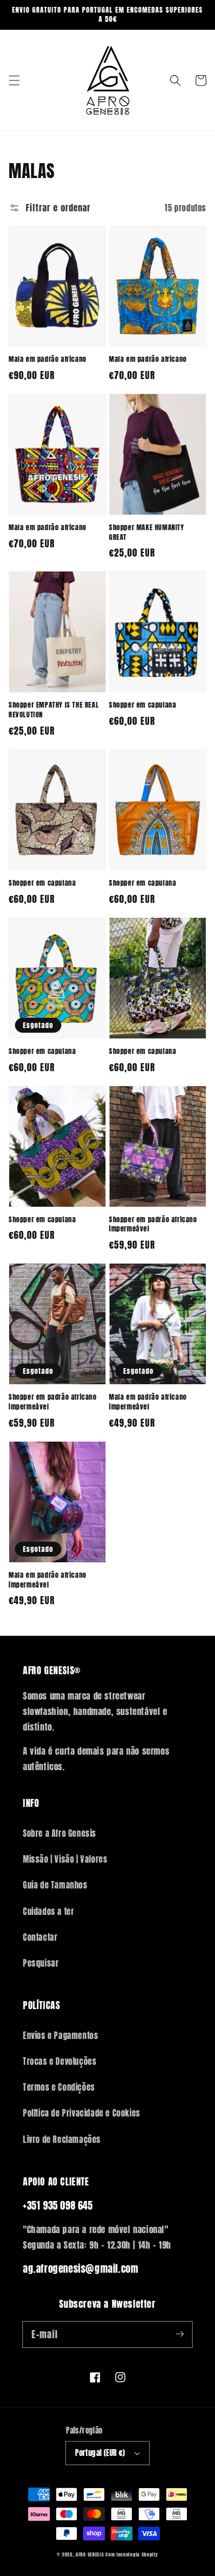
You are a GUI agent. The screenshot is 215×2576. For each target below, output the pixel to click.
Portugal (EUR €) (100, 2453)
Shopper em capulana (142, 705)
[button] (14, 80)
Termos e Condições (59, 2088)
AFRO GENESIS (90, 2554)
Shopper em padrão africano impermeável (153, 1225)
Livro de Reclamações (62, 2140)
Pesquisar (41, 1963)
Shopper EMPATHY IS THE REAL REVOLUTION (54, 710)
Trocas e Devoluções (60, 2062)
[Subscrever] (179, 2334)
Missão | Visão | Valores (65, 1859)
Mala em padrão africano (48, 359)
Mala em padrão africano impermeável (148, 1402)
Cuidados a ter (48, 1912)
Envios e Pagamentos (60, 2036)
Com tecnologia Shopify (132, 2554)
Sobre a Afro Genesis (60, 1834)
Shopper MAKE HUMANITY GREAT (146, 532)
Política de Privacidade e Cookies (82, 2113)
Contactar (40, 1938)
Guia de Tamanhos (55, 1885)
